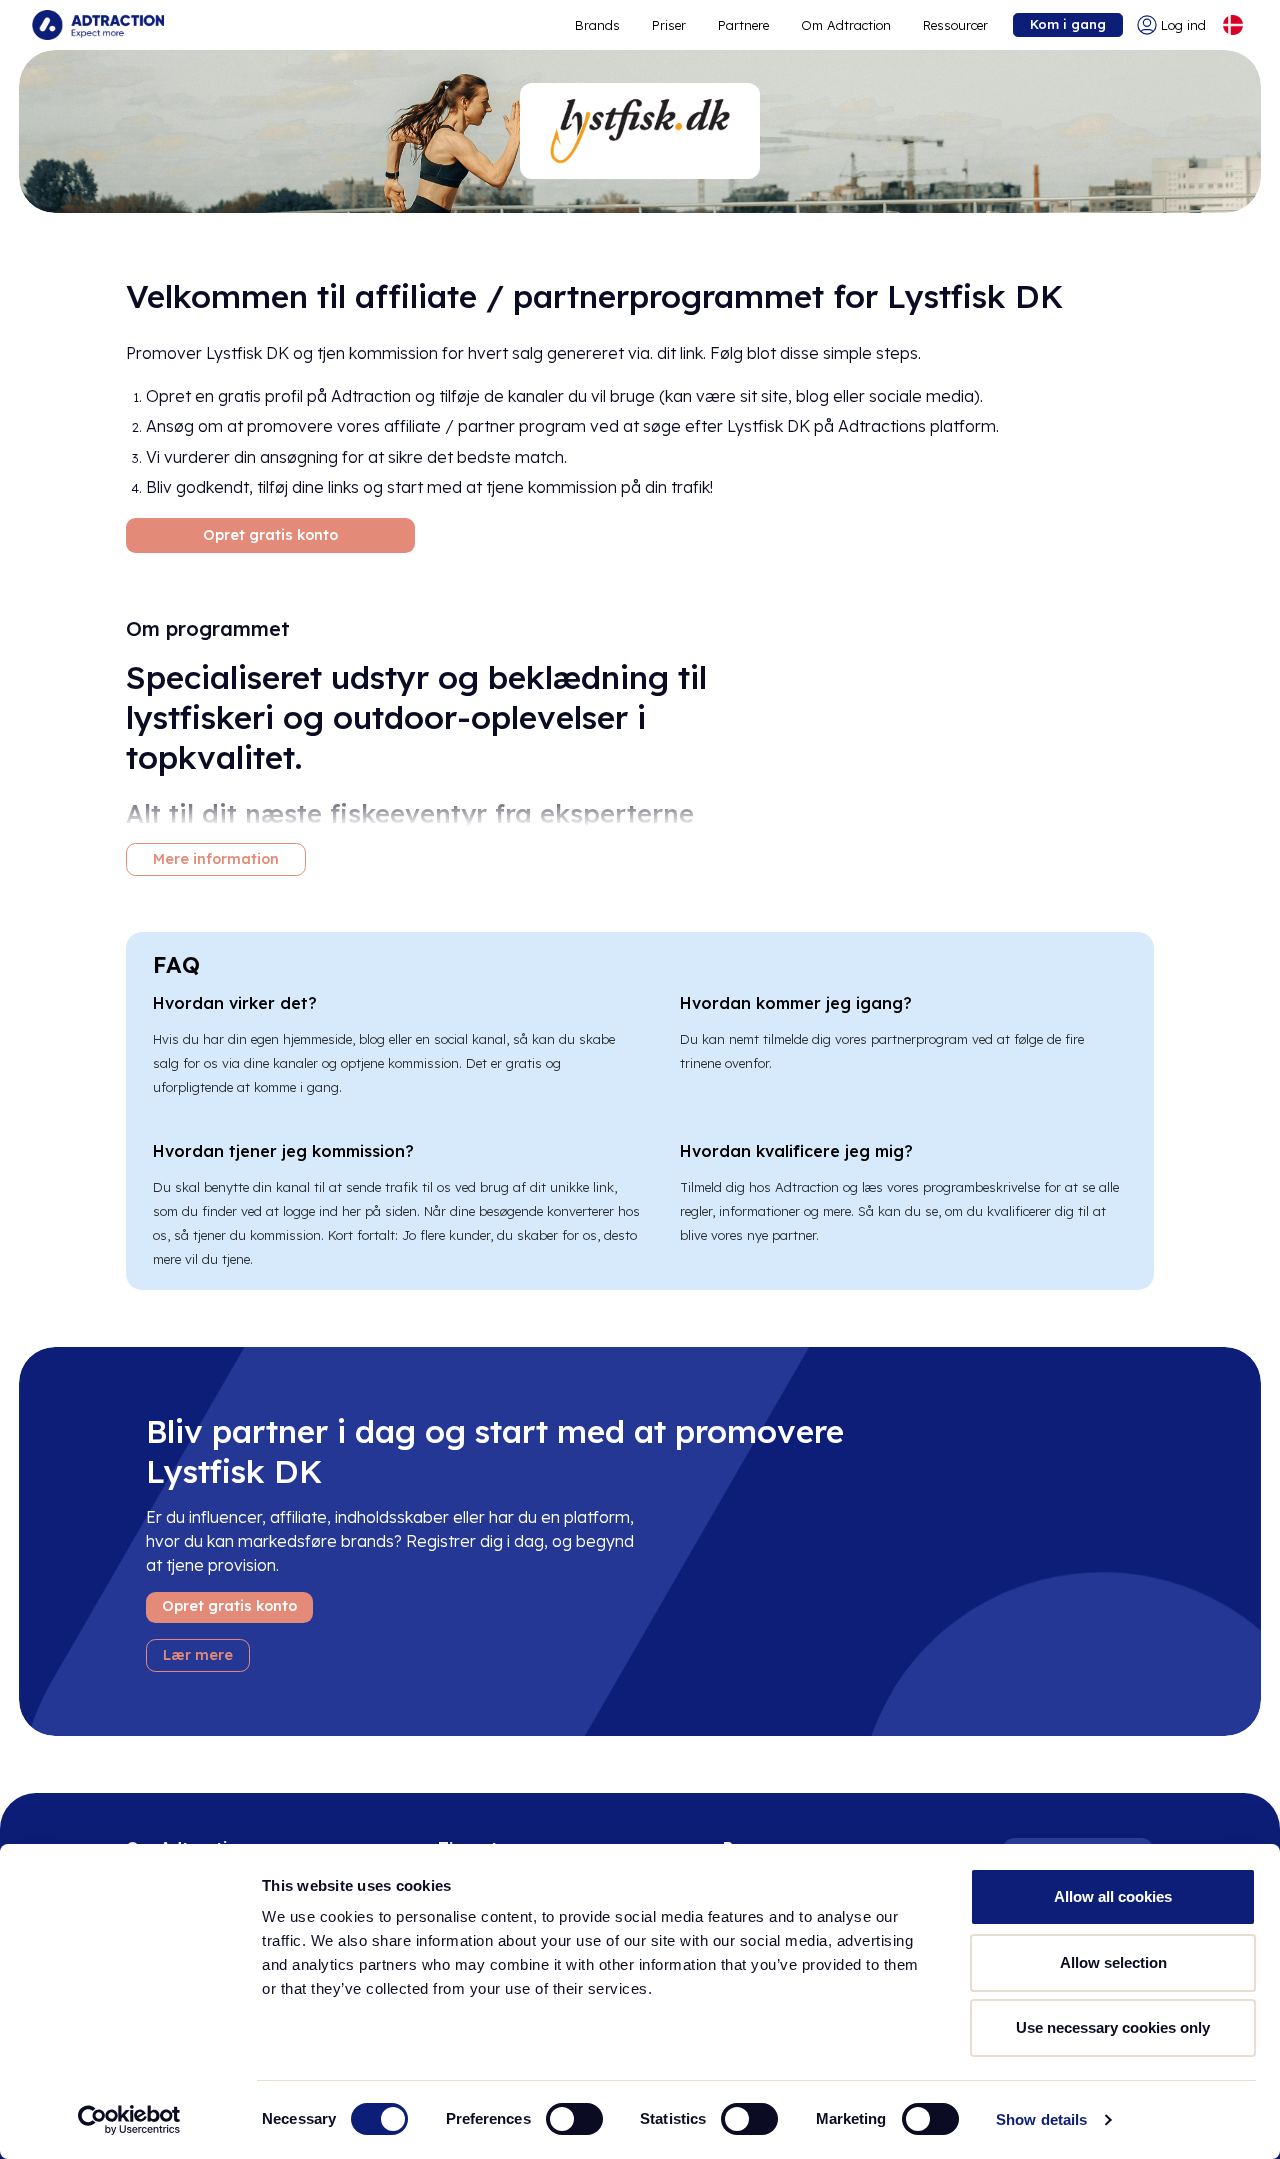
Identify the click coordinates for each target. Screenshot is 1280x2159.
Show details (1041, 2119)
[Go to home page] (98, 25)
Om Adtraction (846, 25)
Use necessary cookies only (1113, 2027)
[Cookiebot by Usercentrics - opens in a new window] (129, 2120)
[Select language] (1233, 25)
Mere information (216, 859)
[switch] (574, 2119)
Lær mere (198, 1655)
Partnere (743, 25)
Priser (669, 25)
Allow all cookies (1113, 1896)
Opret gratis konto (270, 535)
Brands (597, 25)
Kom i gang (1068, 24)
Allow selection (1113, 1962)
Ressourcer (955, 25)
